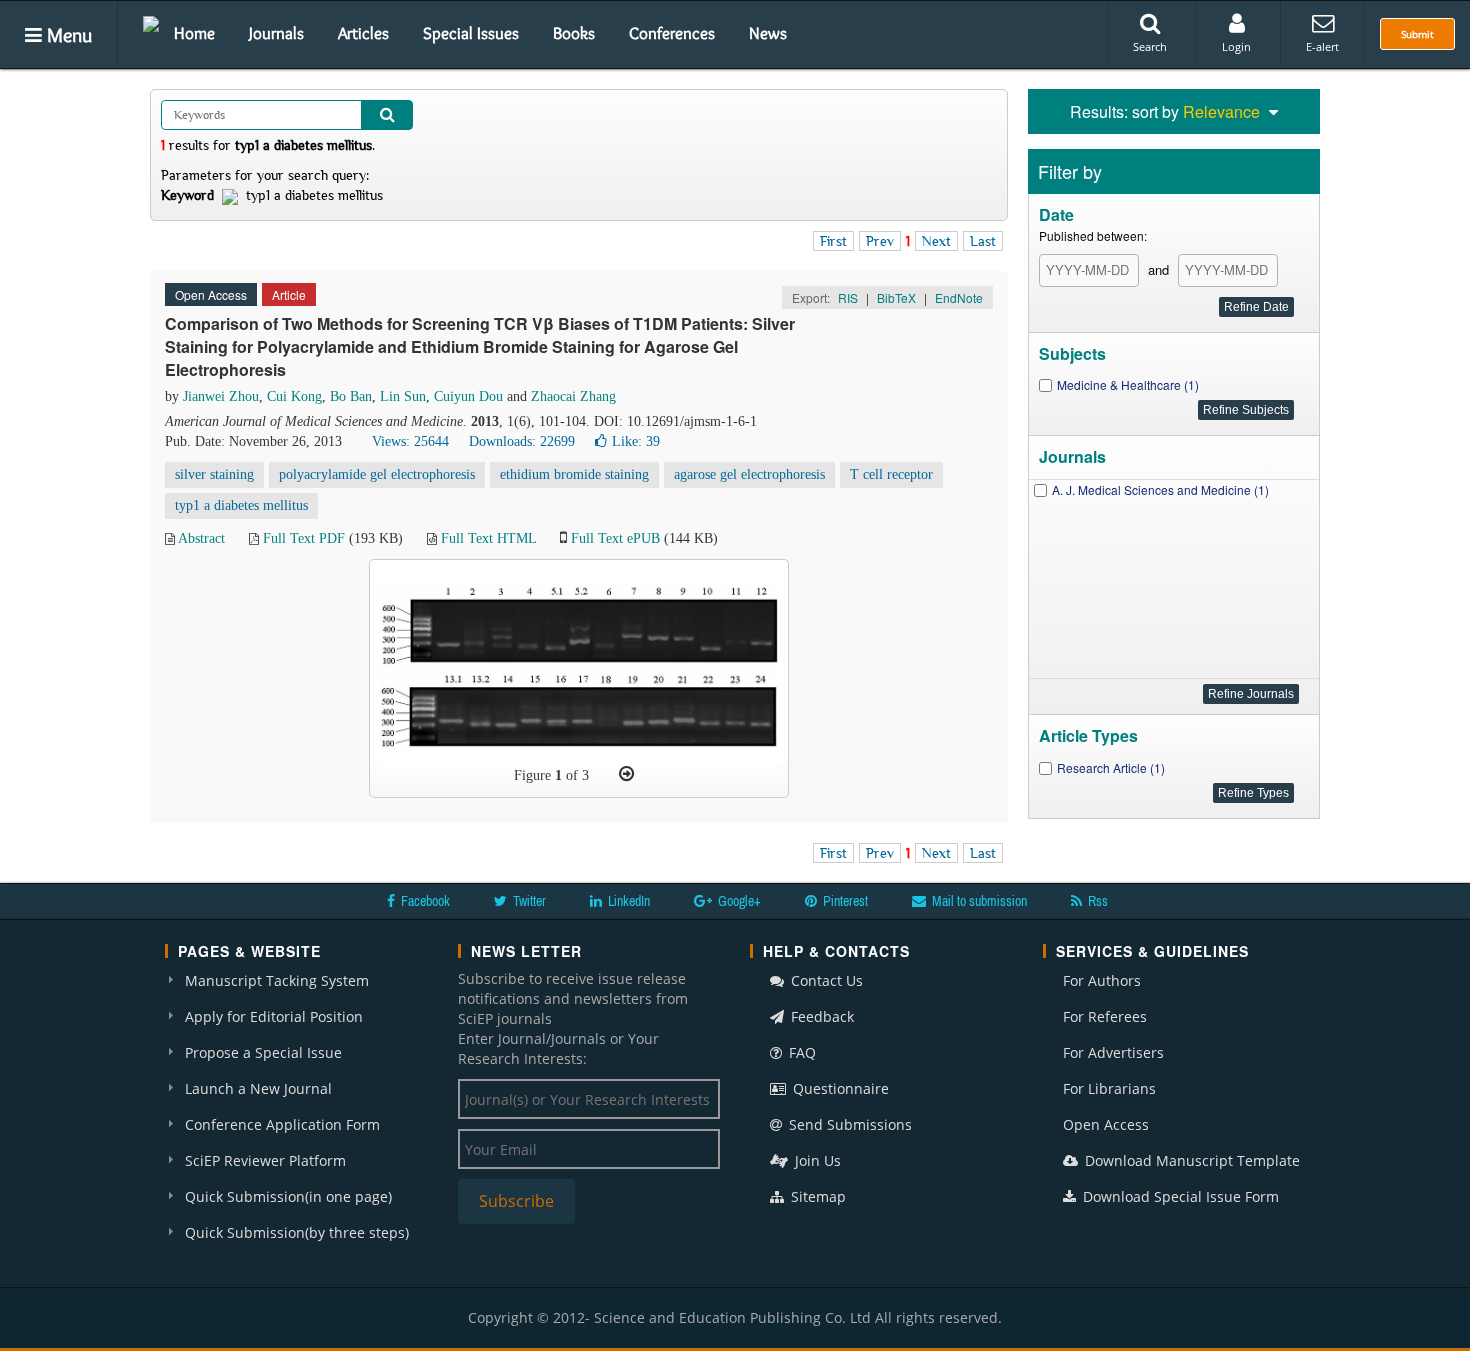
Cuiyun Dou (468, 396)
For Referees (1105, 1016)
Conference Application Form (282, 1124)
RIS (848, 297)
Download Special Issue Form (1179, 1196)
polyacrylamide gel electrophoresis (377, 474)
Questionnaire (839, 1088)
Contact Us (825, 980)
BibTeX (896, 297)
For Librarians (1109, 1088)
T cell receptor (891, 474)
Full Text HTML (488, 538)
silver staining (214, 474)
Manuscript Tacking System (277, 980)
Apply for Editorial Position (274, 1016)
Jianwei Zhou (221, 396)
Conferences (672, 33)
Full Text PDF (304, 538)
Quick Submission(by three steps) (297, 1232)
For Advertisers (1113, 1052)
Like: (636, 441)
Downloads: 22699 (522, 441)
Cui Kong (294, 396)
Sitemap (816, 1196)
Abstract (201, 538)
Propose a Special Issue (263, 1052)
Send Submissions (848, 1124)
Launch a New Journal (258, 1088)
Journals (276, 33)
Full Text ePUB (615, 538)
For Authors (1102, 980)
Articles (363, 33)
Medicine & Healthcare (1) (1128, 384)
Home (194, 33)
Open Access (1106, 1124)
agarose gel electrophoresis (749, 474)
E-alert (1322, 46)
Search (1150, 46)
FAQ (800, 1052)
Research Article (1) (1111, 767)
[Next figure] (626, 774)
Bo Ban (351, 396)
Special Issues (471, 33)
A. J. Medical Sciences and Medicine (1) (1160, 489)
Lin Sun (403, 396)
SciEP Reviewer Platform (265, 1160)
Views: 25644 (410, 441)
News (768, 33)
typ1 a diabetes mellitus (241, 505)
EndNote (959, 297)
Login (1236, 46)
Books (574, 33)
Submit (1417, 34)
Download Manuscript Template (1190, 1160)
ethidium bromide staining (574, 474)
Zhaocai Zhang (573, 396)
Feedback (820, 1016)
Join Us (816, 1160)
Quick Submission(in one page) (288, 1196)
